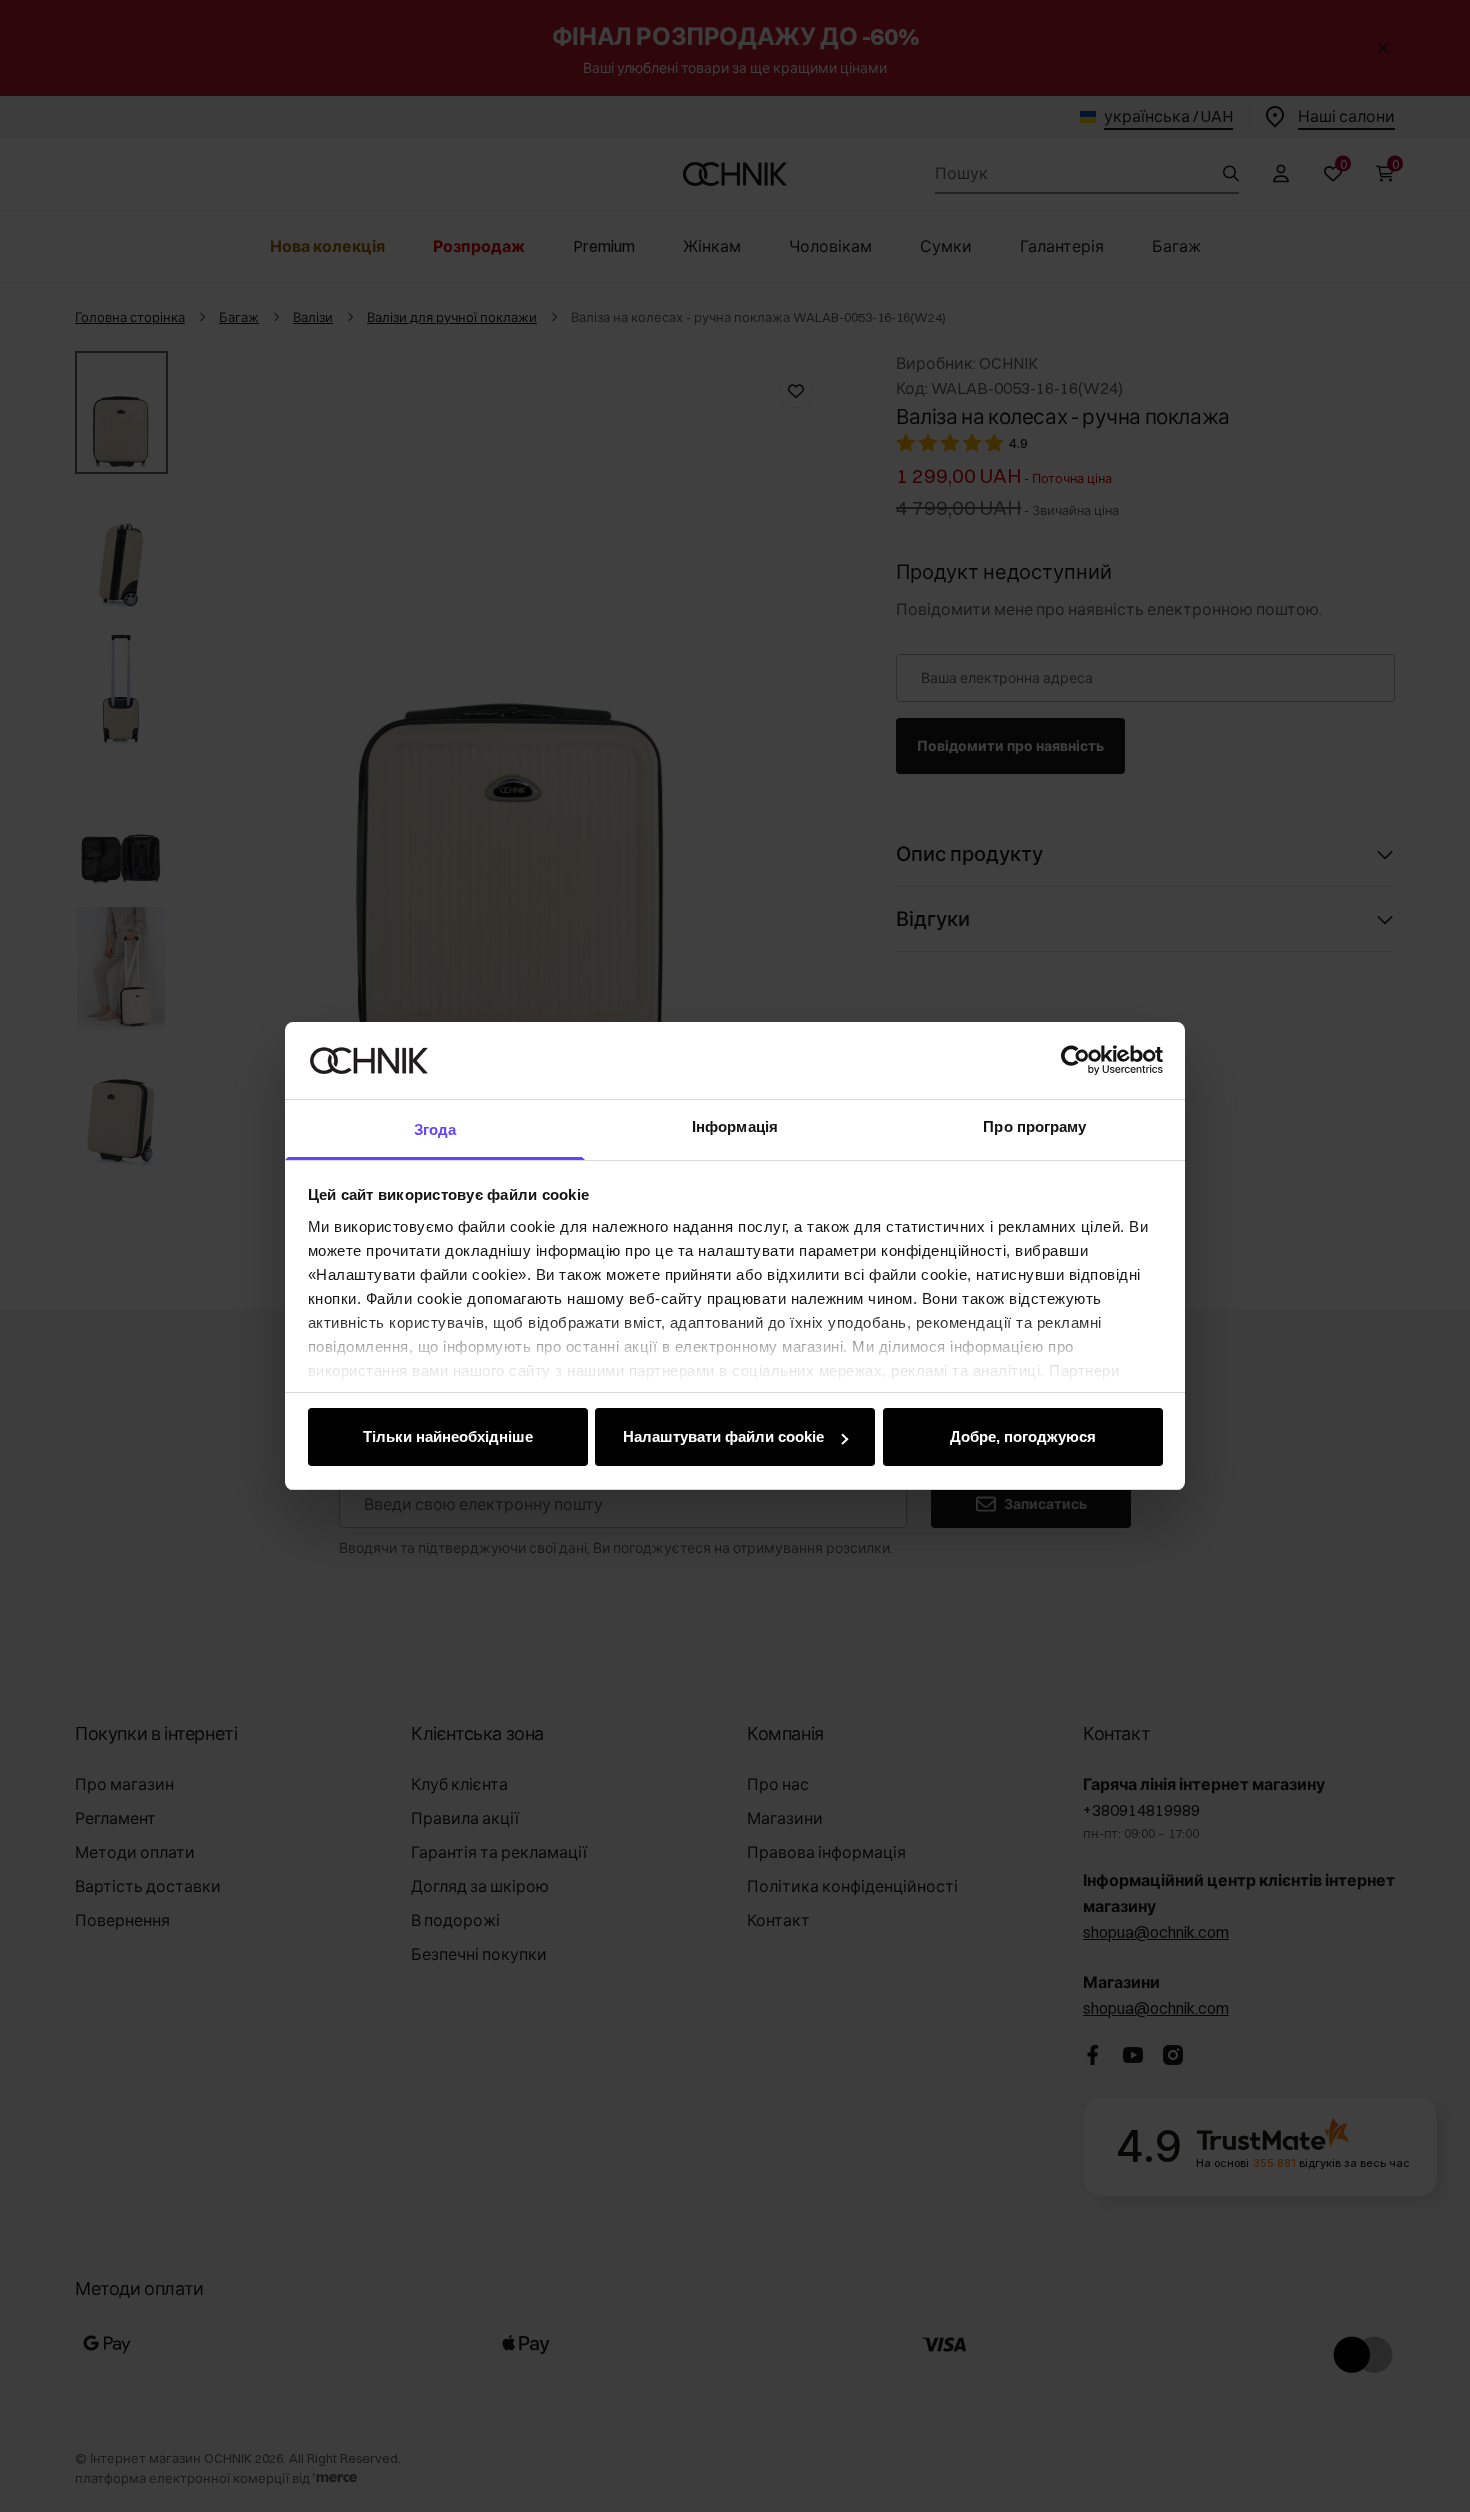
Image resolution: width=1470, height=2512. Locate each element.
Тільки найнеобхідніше (448, 1436)
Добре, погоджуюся (1023, 1436)
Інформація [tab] (735, 1126)
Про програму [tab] (1034, 1126)
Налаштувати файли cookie (723, 1436)
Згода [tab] (435, 1129)
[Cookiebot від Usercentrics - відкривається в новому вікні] (1075, 1060)
